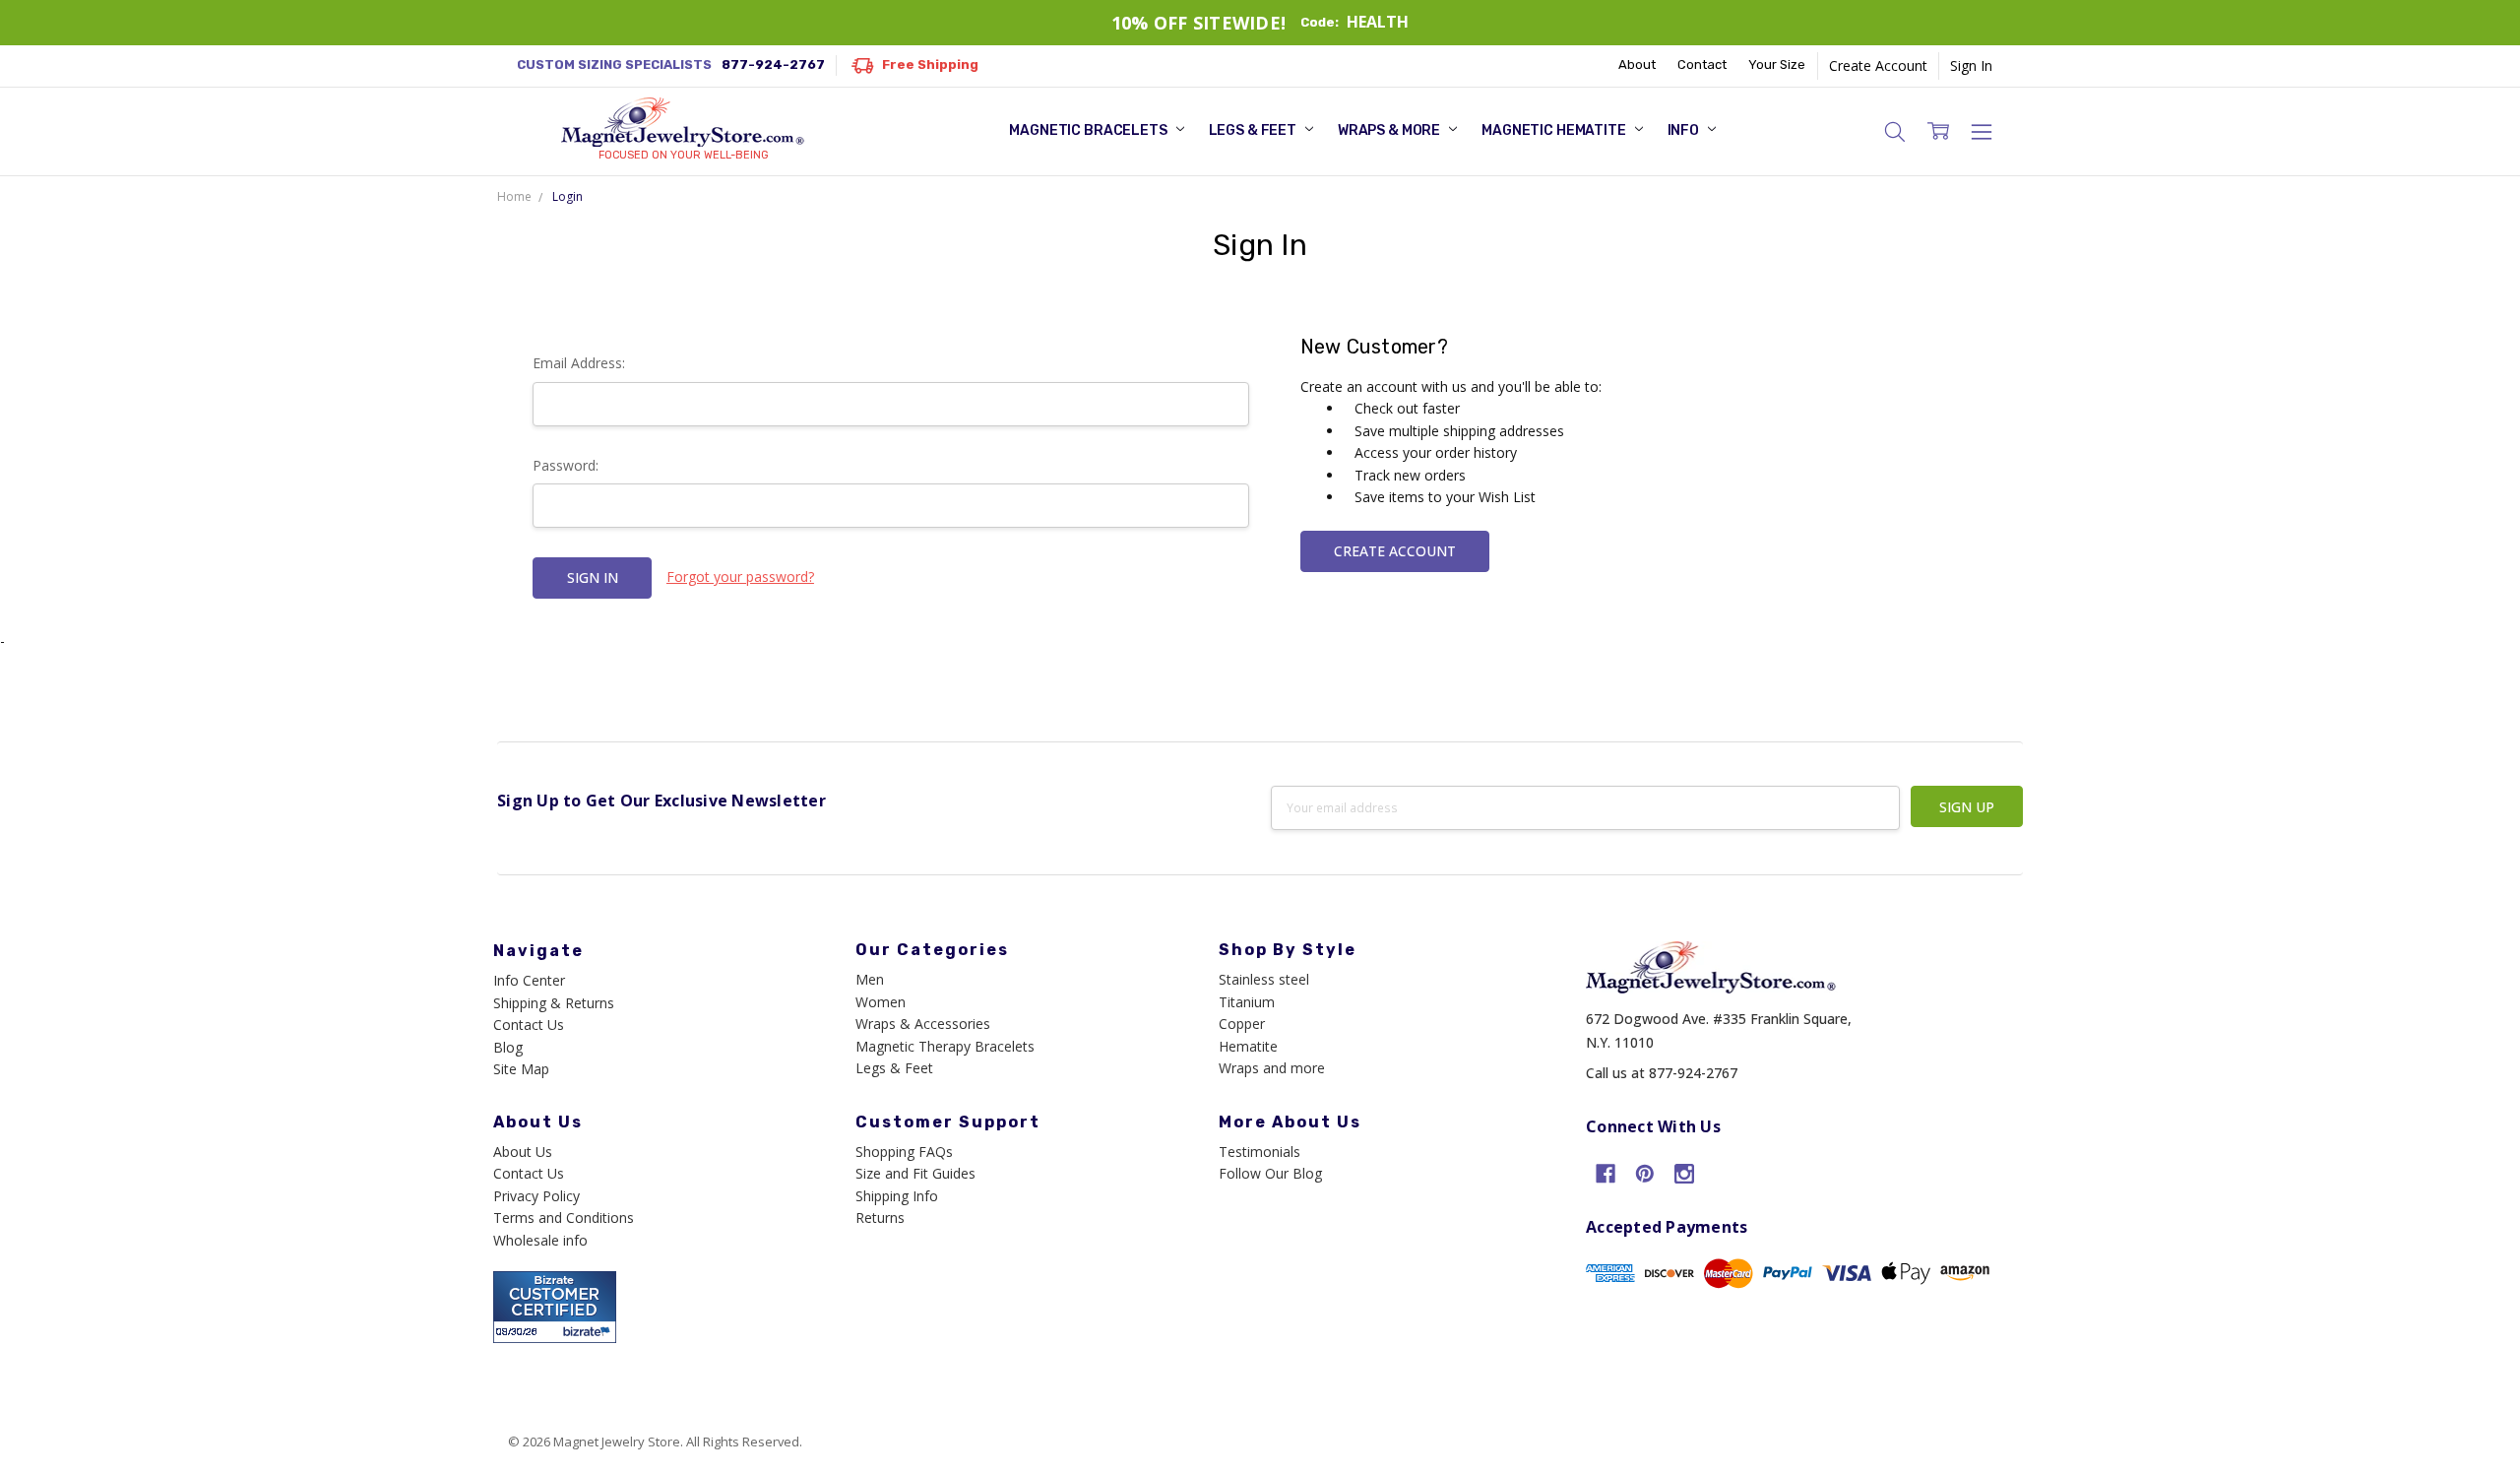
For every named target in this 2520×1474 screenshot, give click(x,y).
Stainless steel (1264, 979)
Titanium (1247, 1002)
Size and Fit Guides (915, 1173)
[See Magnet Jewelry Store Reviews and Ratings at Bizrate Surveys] (555, 1305)
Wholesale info (540, 1240)
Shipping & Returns (554, 1003)
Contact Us (529, 1025)
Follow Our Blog (1270, 1173)
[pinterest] (1645, 1174)
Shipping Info (897, 1196)
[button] (1895, 131)
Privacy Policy (536, 1196)
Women (881, 1002)
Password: (566, 465)
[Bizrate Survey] (589, 1332)
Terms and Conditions (564, 1218)
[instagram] (1684, 1174)
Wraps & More (1390, 130)
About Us (523, 1152)
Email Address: (579, 363)
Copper (1242, 1024)
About (1637, 64)
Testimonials (1260, 1152)
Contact (1702, 64)
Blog (508, 1047)
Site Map (521, 1069)
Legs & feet (1254, 130)
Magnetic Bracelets (1089, 130)
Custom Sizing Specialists (671, 64)
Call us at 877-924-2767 (1662, 1073)
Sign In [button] (1971, 65)
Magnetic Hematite (1555, 130)
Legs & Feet (894, 1068)
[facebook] (1606, 1174)
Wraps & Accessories (923, 1024)
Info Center (529, 980)
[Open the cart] (1938, 131)
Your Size (1777, 64)
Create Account (1878, 65)
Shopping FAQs (904, 1152)
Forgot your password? (740, 577)
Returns (880, 1218)
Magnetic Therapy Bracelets (945, 1046)
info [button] (1685, 130)
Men (870, 979)
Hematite (1248, 1046)
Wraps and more (1272, 1068)
